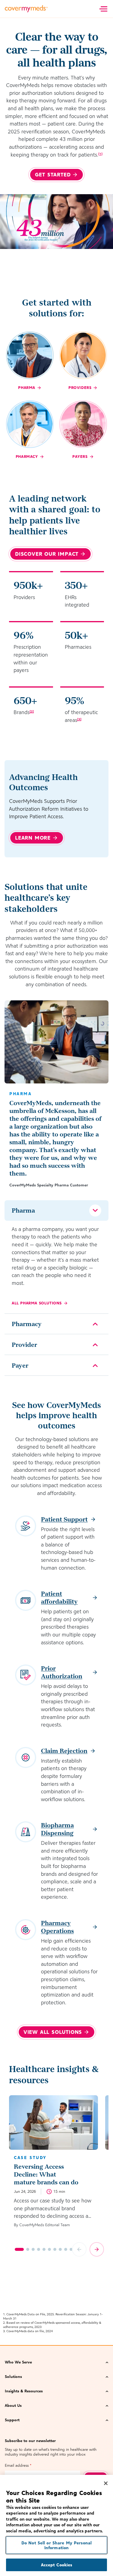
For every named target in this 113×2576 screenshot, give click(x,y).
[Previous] (79, 2249)
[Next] (97, 2249)
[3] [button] (79, 719)
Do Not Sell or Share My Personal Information (56, 2545)
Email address (18, 2465)
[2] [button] (32, 711)
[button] (56, 2363)
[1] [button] (100, 154)
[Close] (106, 2483)
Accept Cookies (57, 2565)
